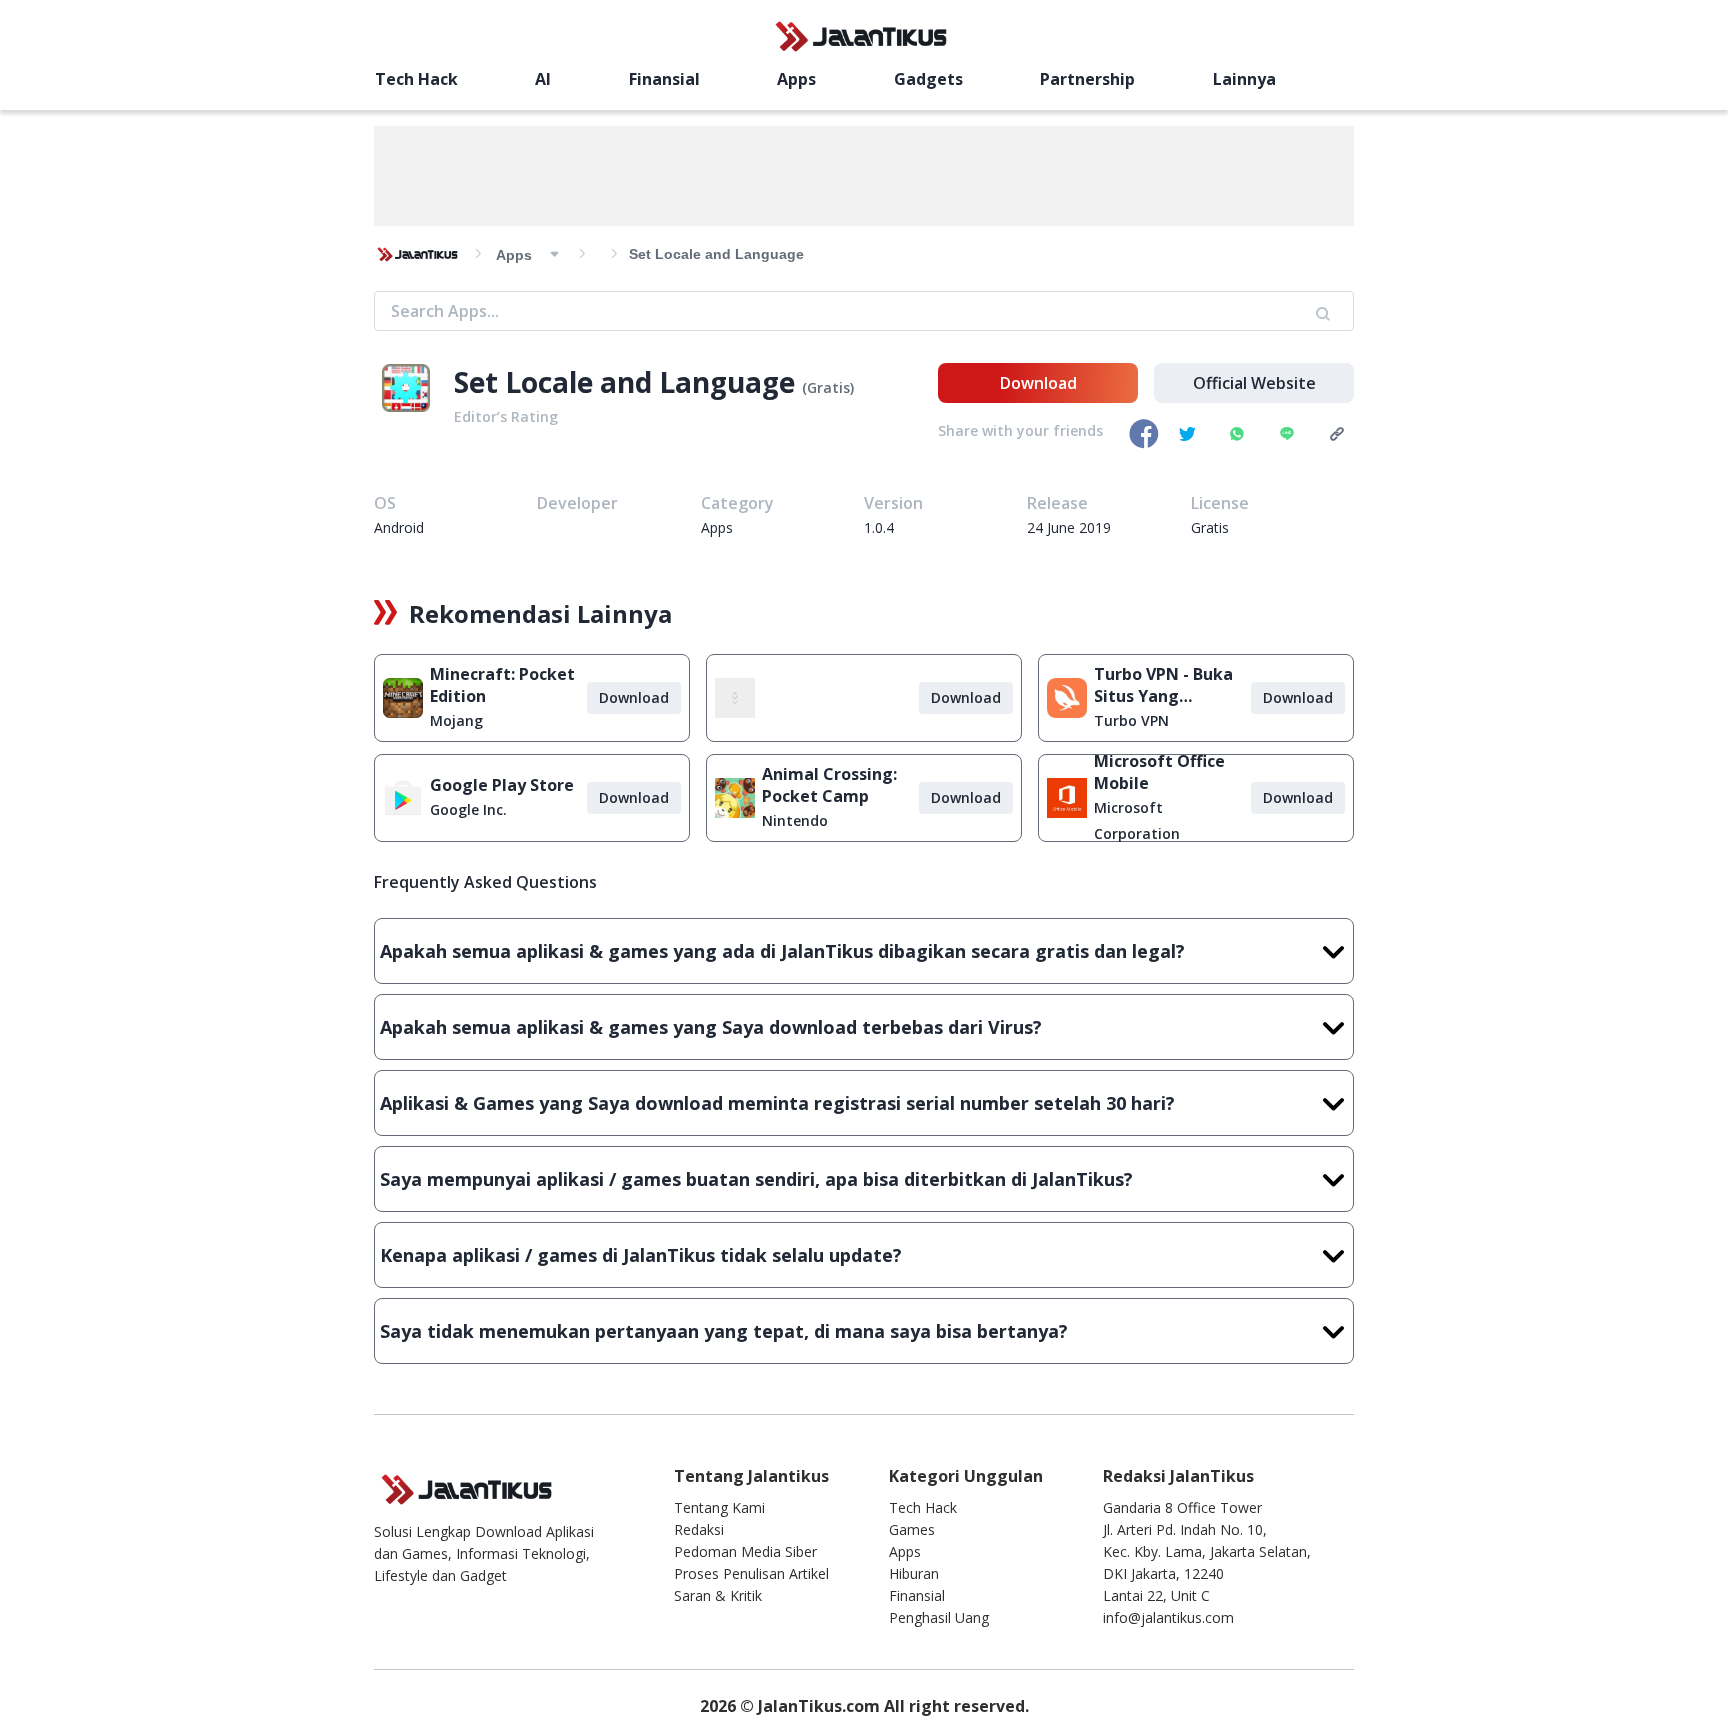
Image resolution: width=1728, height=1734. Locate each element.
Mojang (456, 720)
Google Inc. (468, 809)
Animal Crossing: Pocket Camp (829, 785)
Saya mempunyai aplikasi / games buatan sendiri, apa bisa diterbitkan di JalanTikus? (756, 1179)
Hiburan (914, 1573)
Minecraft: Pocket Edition (502, 685)
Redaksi (699, 1529)
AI (543, 79)
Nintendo (795, 820)
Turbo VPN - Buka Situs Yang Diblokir (1163, 685)
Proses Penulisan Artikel (751, 1573)
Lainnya (1244, 79)
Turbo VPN (1131, 720)
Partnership (1087, 79)
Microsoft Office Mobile (1159, 772)
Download (1038, 383)
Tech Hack (416, 79)
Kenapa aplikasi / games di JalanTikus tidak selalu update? (641, 1255)
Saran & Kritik (718, 1595)
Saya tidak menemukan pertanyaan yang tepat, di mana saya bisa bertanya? (724, 1331)
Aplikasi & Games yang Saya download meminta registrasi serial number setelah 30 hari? (777, 1103)
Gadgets (928, 79)
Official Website (1254, 383)
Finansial (664, 79)
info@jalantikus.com (1168, 1617)
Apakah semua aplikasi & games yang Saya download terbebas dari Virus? (711, 1027)
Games (912, 1529)
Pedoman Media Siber (745, 1551)
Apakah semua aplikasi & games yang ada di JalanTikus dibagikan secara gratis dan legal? (782, 951)
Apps (796, 79)
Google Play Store (502, 785)
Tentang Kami (719, 1507)
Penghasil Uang (939, 1617)
